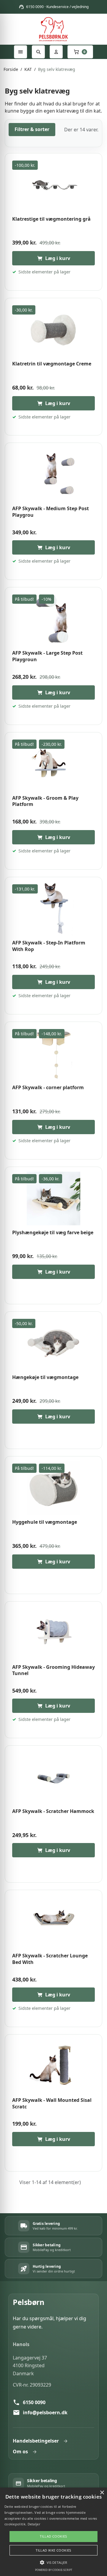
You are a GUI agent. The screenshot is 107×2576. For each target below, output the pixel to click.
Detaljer (34, 2524)
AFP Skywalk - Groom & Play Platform (45, 801)
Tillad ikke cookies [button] (53, 2550)
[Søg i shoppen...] (38, 52)
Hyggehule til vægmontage (45, 1522)
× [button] (102, 2493)
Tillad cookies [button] (53, 2536)
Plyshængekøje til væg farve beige (53, 1233)
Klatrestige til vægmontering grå (51, 219)
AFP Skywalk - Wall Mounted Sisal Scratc (52, 2103)
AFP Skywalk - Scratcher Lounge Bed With (50, 1959)
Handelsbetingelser (36, 2441)
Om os (20, 2452)
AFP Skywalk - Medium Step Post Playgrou (51, 512)
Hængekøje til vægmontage (45, 1377)
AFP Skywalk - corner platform (48, 1088)
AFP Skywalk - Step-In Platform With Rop (49, 946)
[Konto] (56, 52)
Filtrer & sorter (32, 129)
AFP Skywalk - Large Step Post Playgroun (47, 656)
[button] (53, 2562)
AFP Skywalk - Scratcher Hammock (53, 1811)
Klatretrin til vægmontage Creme (52, 364)
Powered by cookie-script (54, 2570)
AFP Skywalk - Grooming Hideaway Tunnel (53, 1670)
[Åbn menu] (21, 52)
